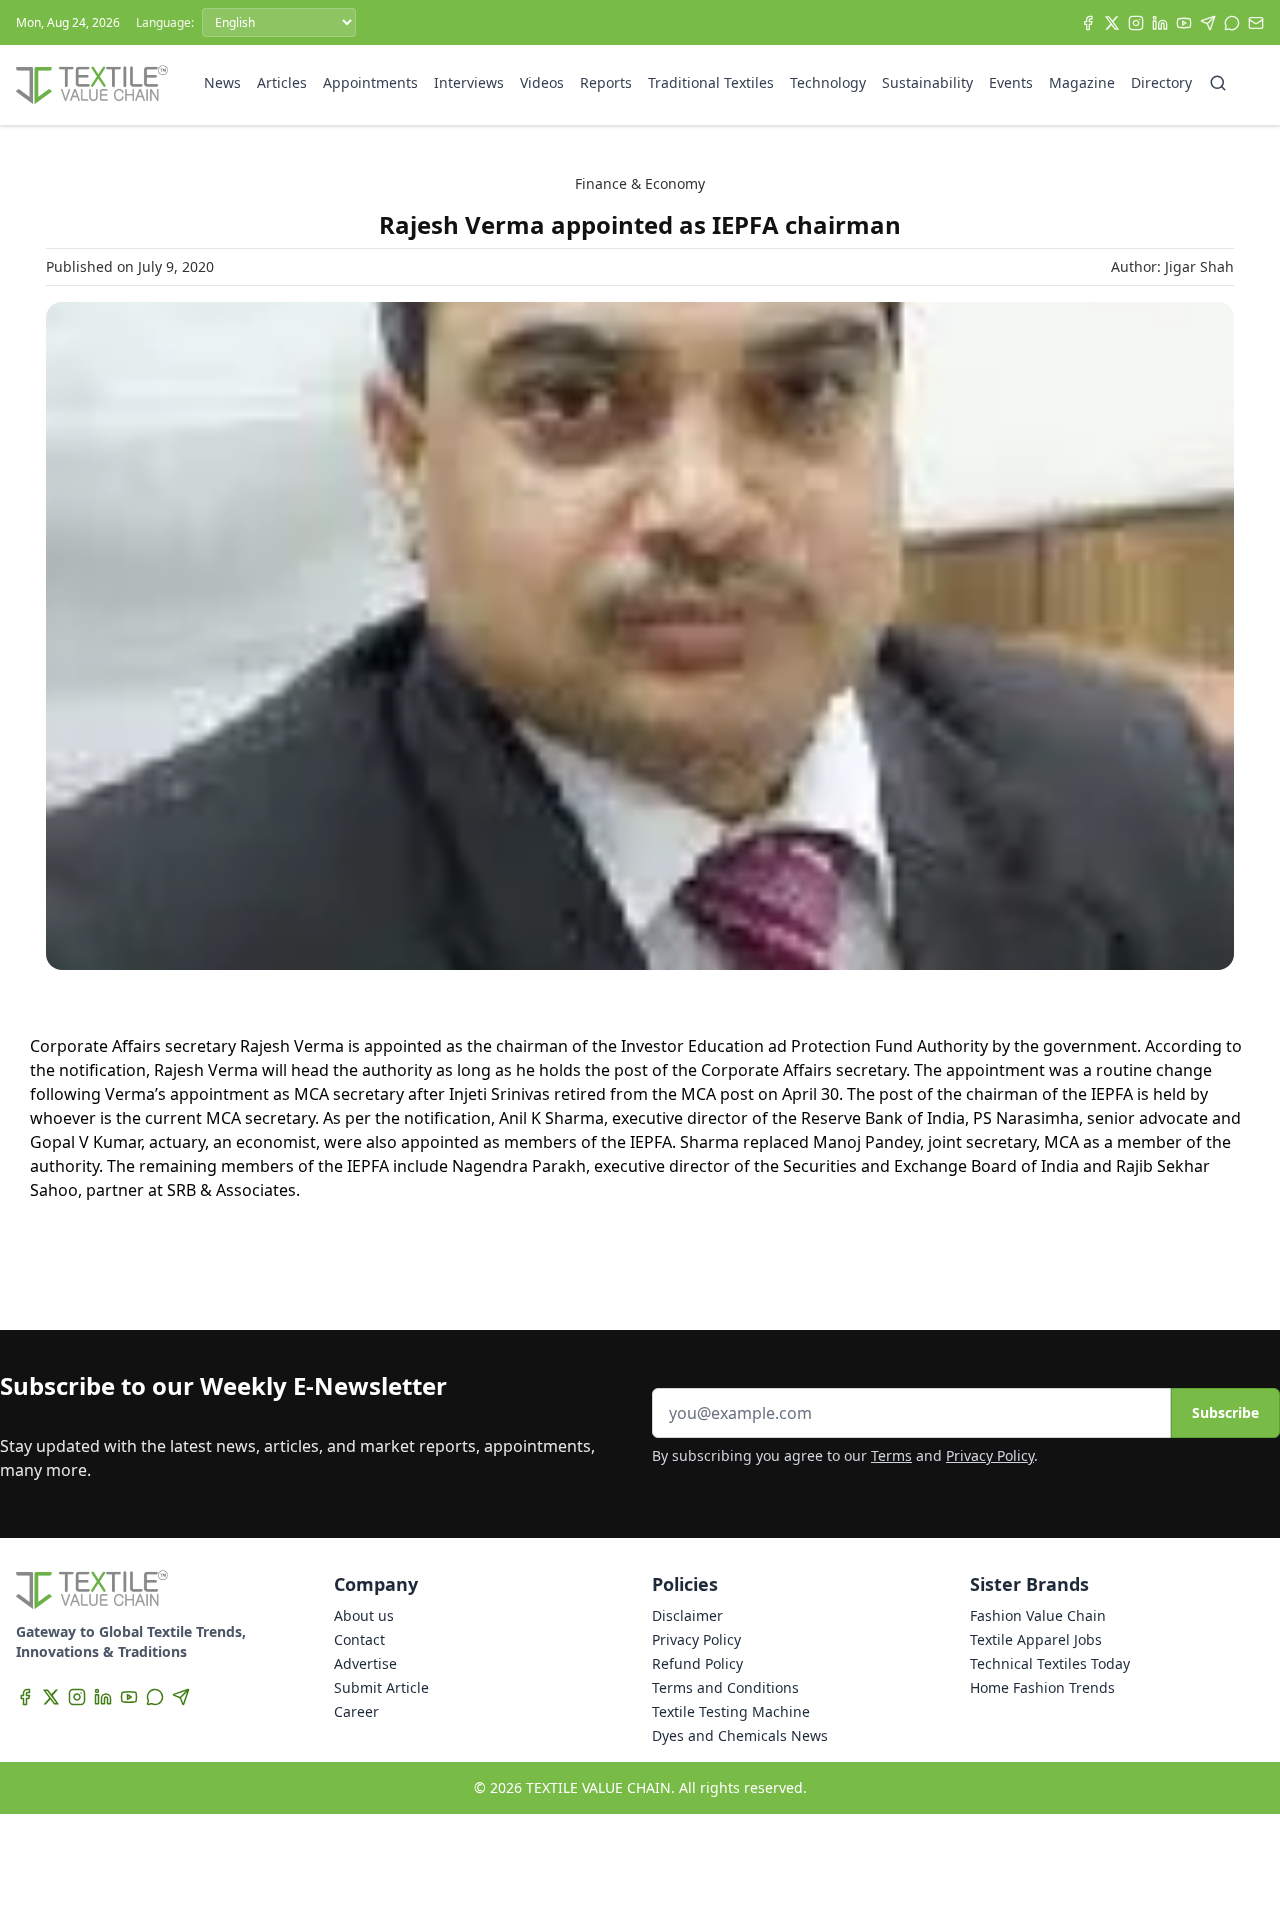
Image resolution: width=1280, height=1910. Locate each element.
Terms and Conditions (725, 1687)
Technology (828, 82)
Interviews (469, 82)
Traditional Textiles (711, 82)
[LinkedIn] (1160, 23)
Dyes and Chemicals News (740, 1735)
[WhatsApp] (1232, 23)
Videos (542, 82)
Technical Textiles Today (1050, 1663)
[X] (1112, 23)
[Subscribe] (1256, 23)
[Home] (92, 85)
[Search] (1218, 83)
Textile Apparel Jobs (1036, 1639)
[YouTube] (1184, 23)
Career (356, 1711)
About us (364, 1615)
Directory (1161, 82)
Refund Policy (697, 1663)
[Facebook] (1088, 23)
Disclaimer (687, 1615)
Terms (891, 1455)
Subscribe (1225, 1412)
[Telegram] (1208, 23)
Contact (359, 1639)
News (222, 82)
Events (1011, 82)
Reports (606, 82)
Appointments (370, 82)
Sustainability (927, 82)
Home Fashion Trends (1042, 1687)
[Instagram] (1136, 23)
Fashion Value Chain (1038, 1615)
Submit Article (381, 1687)
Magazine (1082, 82)
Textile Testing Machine (731, 1711)
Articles (282, 82)
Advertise (365, 1663)
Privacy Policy (990, 1455)
